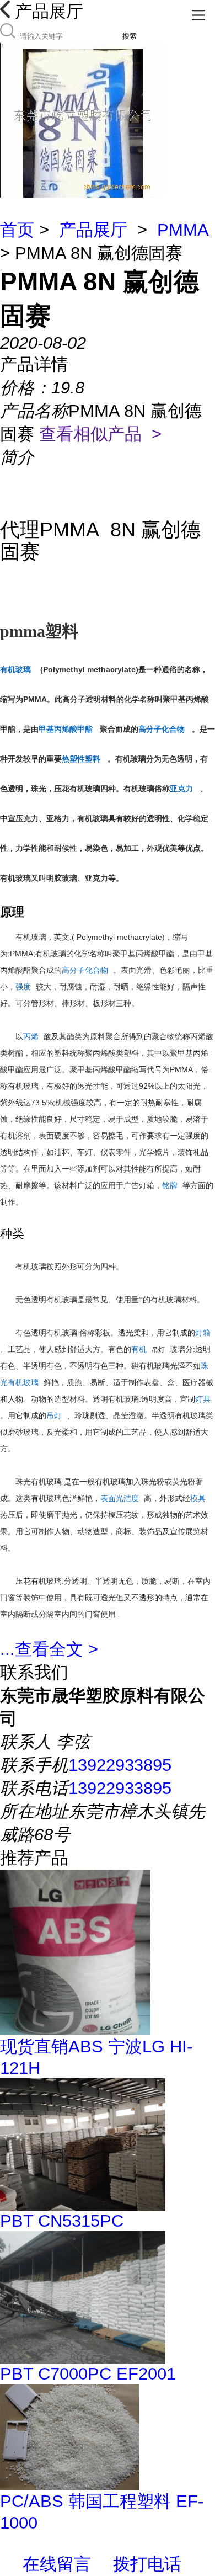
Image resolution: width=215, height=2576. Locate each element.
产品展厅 (93, 230)
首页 (17, 230)
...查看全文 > (49, 1649)
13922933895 (120, 1765)
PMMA (182, 230)
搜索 (130, 36)
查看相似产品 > (100, 434)
